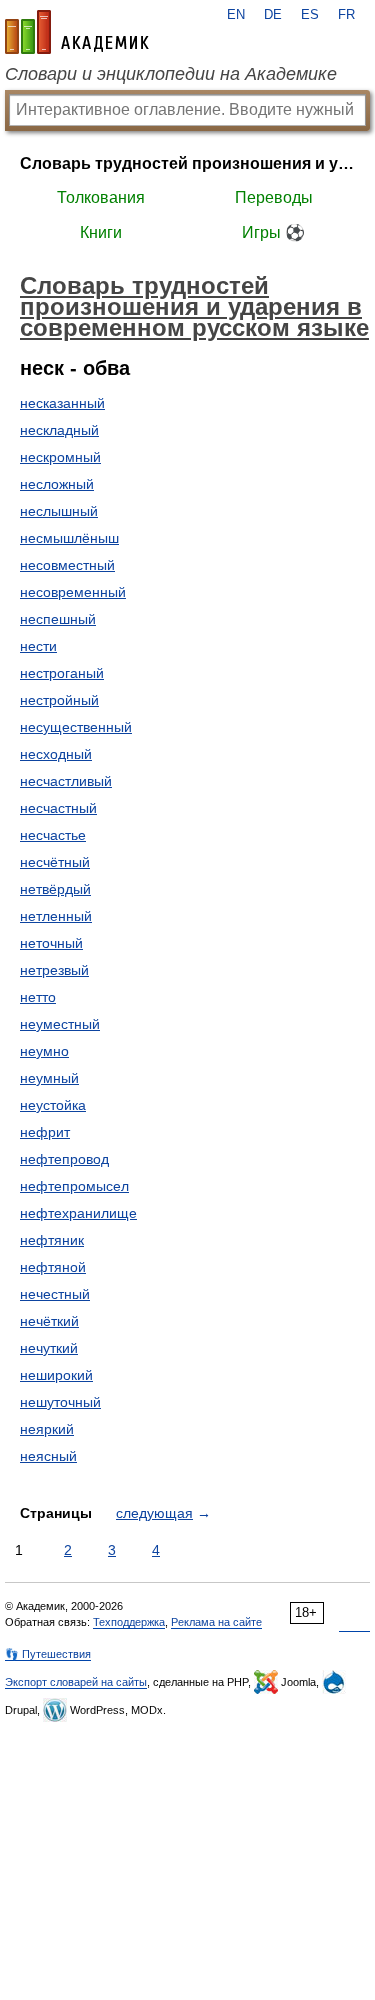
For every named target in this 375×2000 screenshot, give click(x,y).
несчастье (53, 835)
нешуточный (60, 1402)
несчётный (55, 862)
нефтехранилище (78, 1213)
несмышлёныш (69, 538)
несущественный (76, 727)
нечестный (55, 1294)
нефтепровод (64, 1159)
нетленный (56, 916)
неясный (48, 1456)
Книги (101, 232)
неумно (44, 1051)
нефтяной (53, 1267)
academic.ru (77, 32)
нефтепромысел (74, 1186)
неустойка (53, 1105)
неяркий (47, 1429)
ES (310, 15)
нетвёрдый (55, 889)
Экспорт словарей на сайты (76, 1682)
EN (236, 15)
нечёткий (49, 1321)
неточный (51, 943)
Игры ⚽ (273, 232)
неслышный (59, 511)
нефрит (45, 1132)
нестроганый (62, 673)
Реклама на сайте (216, 1622)
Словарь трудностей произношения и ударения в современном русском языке (187, 163)
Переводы (274, 197)
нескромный (60, 457)
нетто (38, 997)
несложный (57, 484)
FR (346, 15)
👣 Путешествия (48, 1654)
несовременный (73, 592)
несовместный (67, 565)
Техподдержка (129, 1622)
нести (38, 646)
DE (273, 15)
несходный (56, 754)
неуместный (60, 1024)
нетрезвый (54, 970)
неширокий (56, 1375)
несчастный (58, 808)
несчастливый (66, 781)
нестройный (59, 700)
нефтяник (52, 1240)
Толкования (101, 197)
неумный (49, 1078)
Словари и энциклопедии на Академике (171, 74)
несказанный (62, 403)
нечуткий (49, 1348)
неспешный (58, 619)
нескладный (59, 430)
